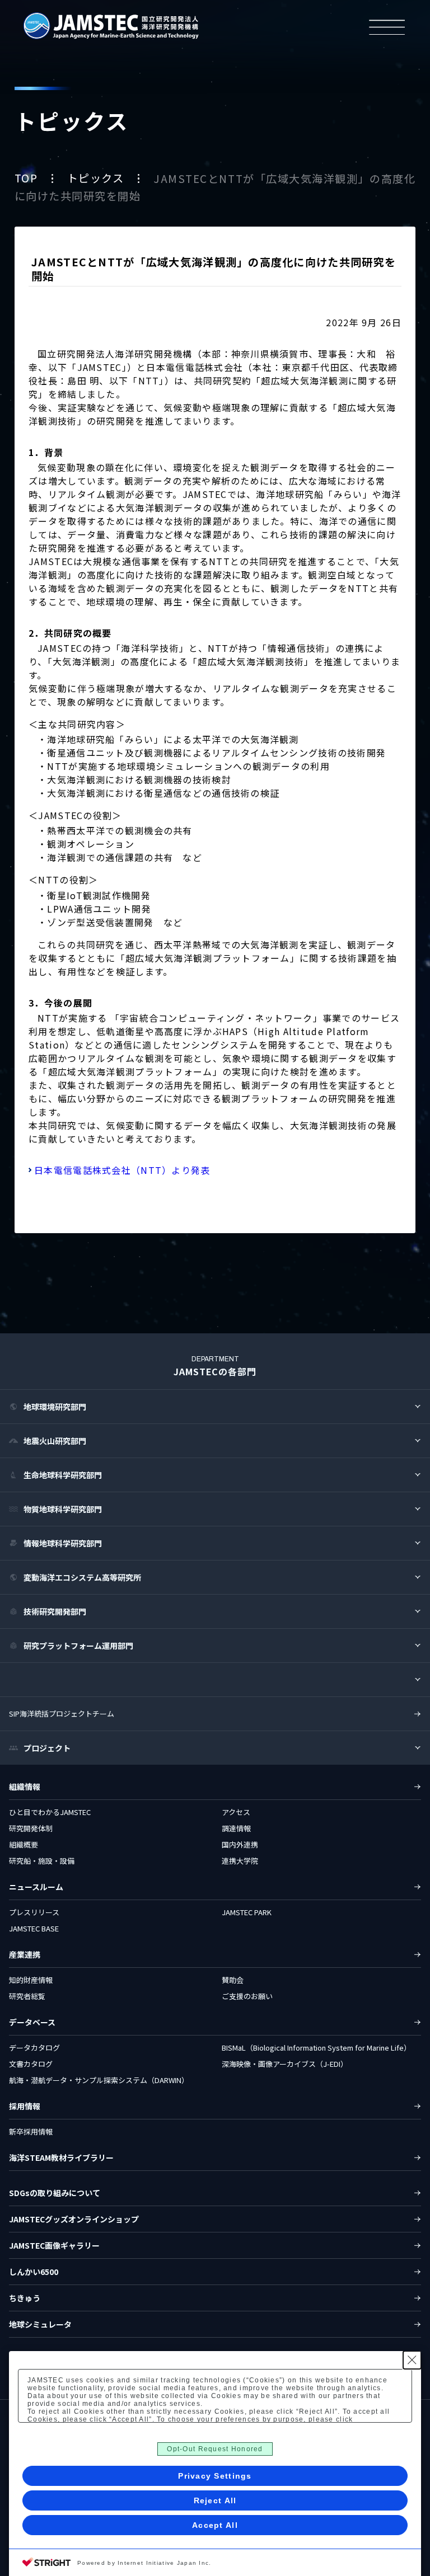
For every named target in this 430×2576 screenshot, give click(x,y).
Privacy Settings (215, 2476)
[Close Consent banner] (412, 2360)
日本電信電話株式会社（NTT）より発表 (122, 1170)
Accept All (215, 2525)
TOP (28, 178)
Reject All (215, 2500)
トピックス (97, 178)
